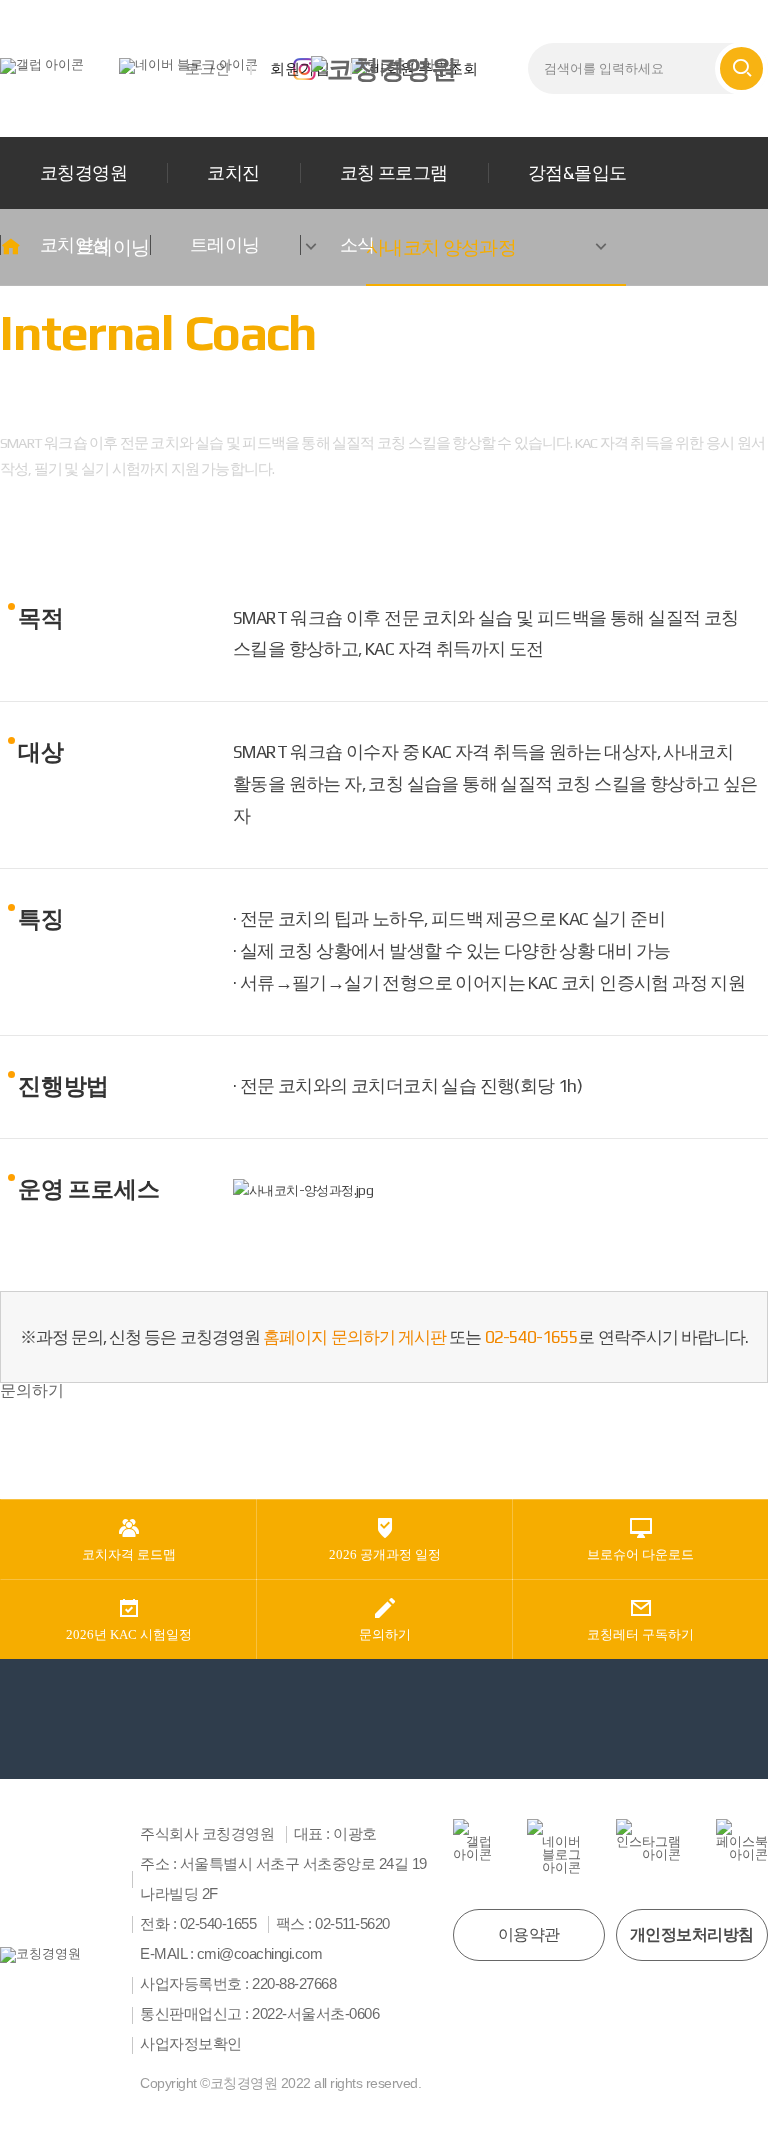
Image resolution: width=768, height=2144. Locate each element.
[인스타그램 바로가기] (648, 1840)
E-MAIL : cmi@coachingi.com (231, 1954)
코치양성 (75, 244)
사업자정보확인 (191, 2044)
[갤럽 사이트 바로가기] (42, 64)
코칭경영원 (83, 172)
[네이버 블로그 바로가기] (554, 1846)
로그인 (207, 68)
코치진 (233, 172)
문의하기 (32, 1390)
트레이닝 (225, 244)
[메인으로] (384, 69)
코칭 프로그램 (394, 172)
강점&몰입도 (577, 172)
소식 (357, 244)
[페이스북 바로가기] (742, 1840)
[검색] (741, 68)
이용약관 (529, 1934)
